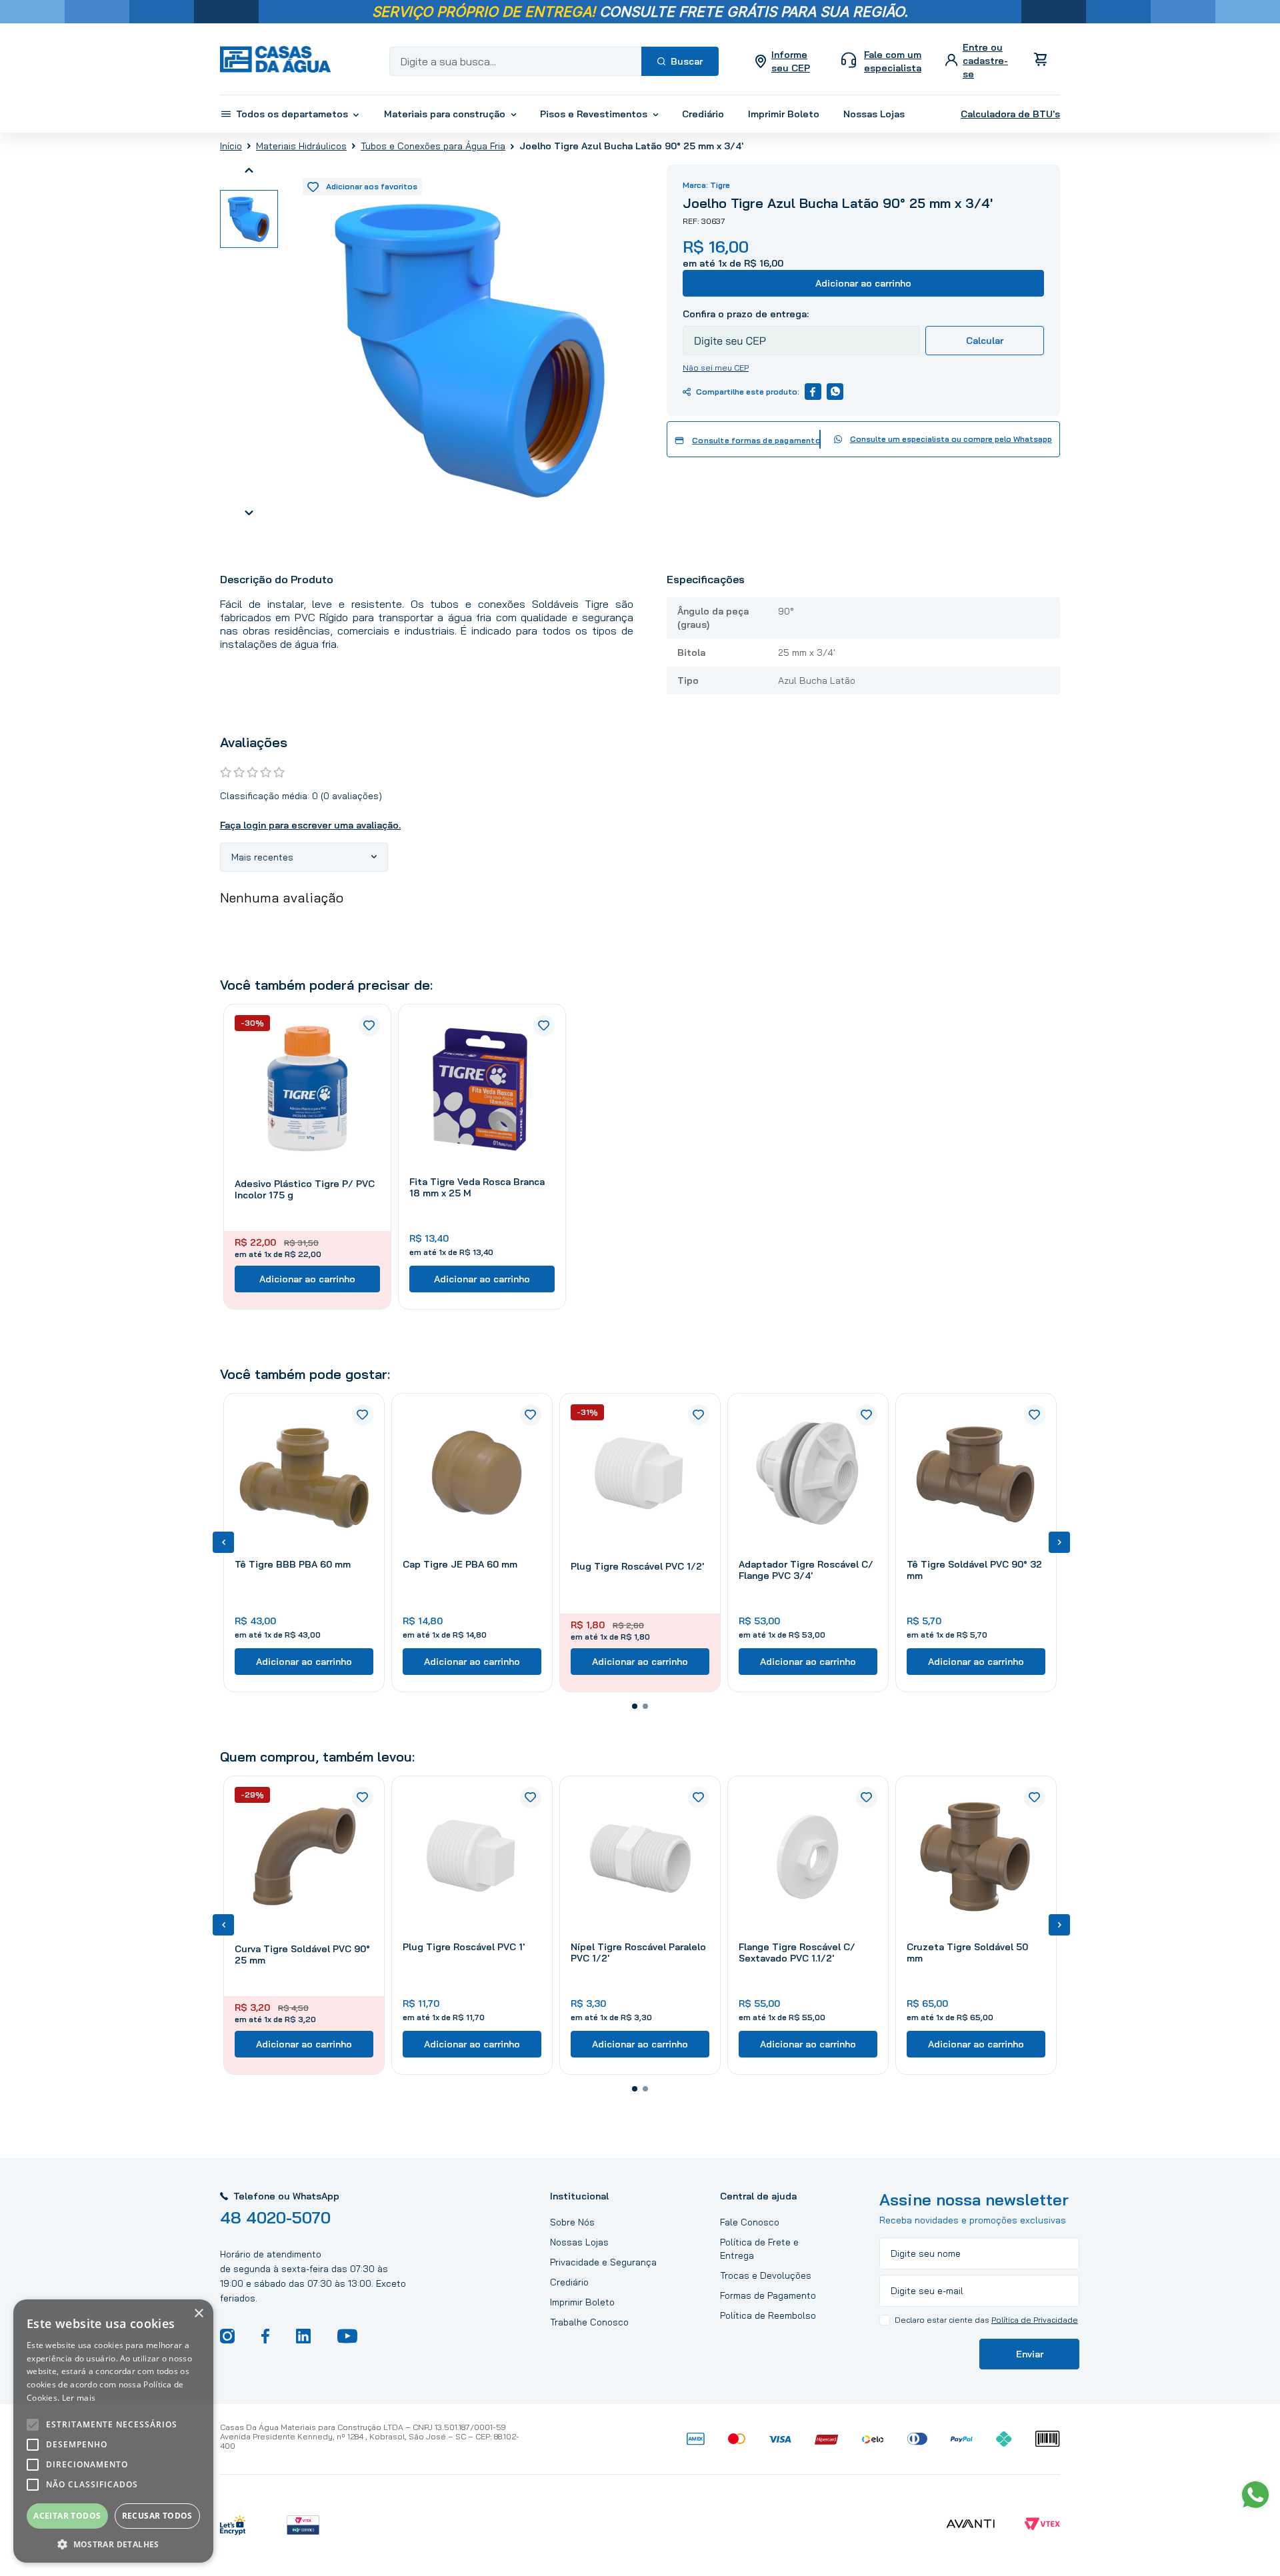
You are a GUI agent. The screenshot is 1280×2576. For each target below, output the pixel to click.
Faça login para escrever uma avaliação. (310, 825)
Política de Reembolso (768, 2315)
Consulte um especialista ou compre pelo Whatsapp (951, 439)
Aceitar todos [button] (67, 2516)
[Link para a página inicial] (231, 146)
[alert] (113, 2431)
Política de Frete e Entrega (759, 2249)
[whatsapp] (835, 392)
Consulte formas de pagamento (756, 441)
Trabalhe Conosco (589, 2322)
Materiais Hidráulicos (301, 146)
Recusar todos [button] (157, 2516)
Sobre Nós (572, 2222)
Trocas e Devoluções (766, 2275)
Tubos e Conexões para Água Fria (433, 146)
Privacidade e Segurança (603, 2262)
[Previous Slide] (223, 1542)
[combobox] (554, 61)
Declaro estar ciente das (986, 2320)
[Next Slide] (1059, 1542)
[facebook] (813, 392)
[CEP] (801, 331)
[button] (635, 1706)
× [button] (198, 2314)
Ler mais (79, 2398)
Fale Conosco (750, 2222)
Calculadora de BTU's (1010, 114)
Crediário (569, 2282)
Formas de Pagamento (768, 2295)
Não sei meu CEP (716, 368)
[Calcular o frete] (985, 341)
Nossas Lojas (579, 2242)
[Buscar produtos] (680, 61)
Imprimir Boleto (582, 2302)
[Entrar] (978, 61)
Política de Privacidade (1035, 2320)
